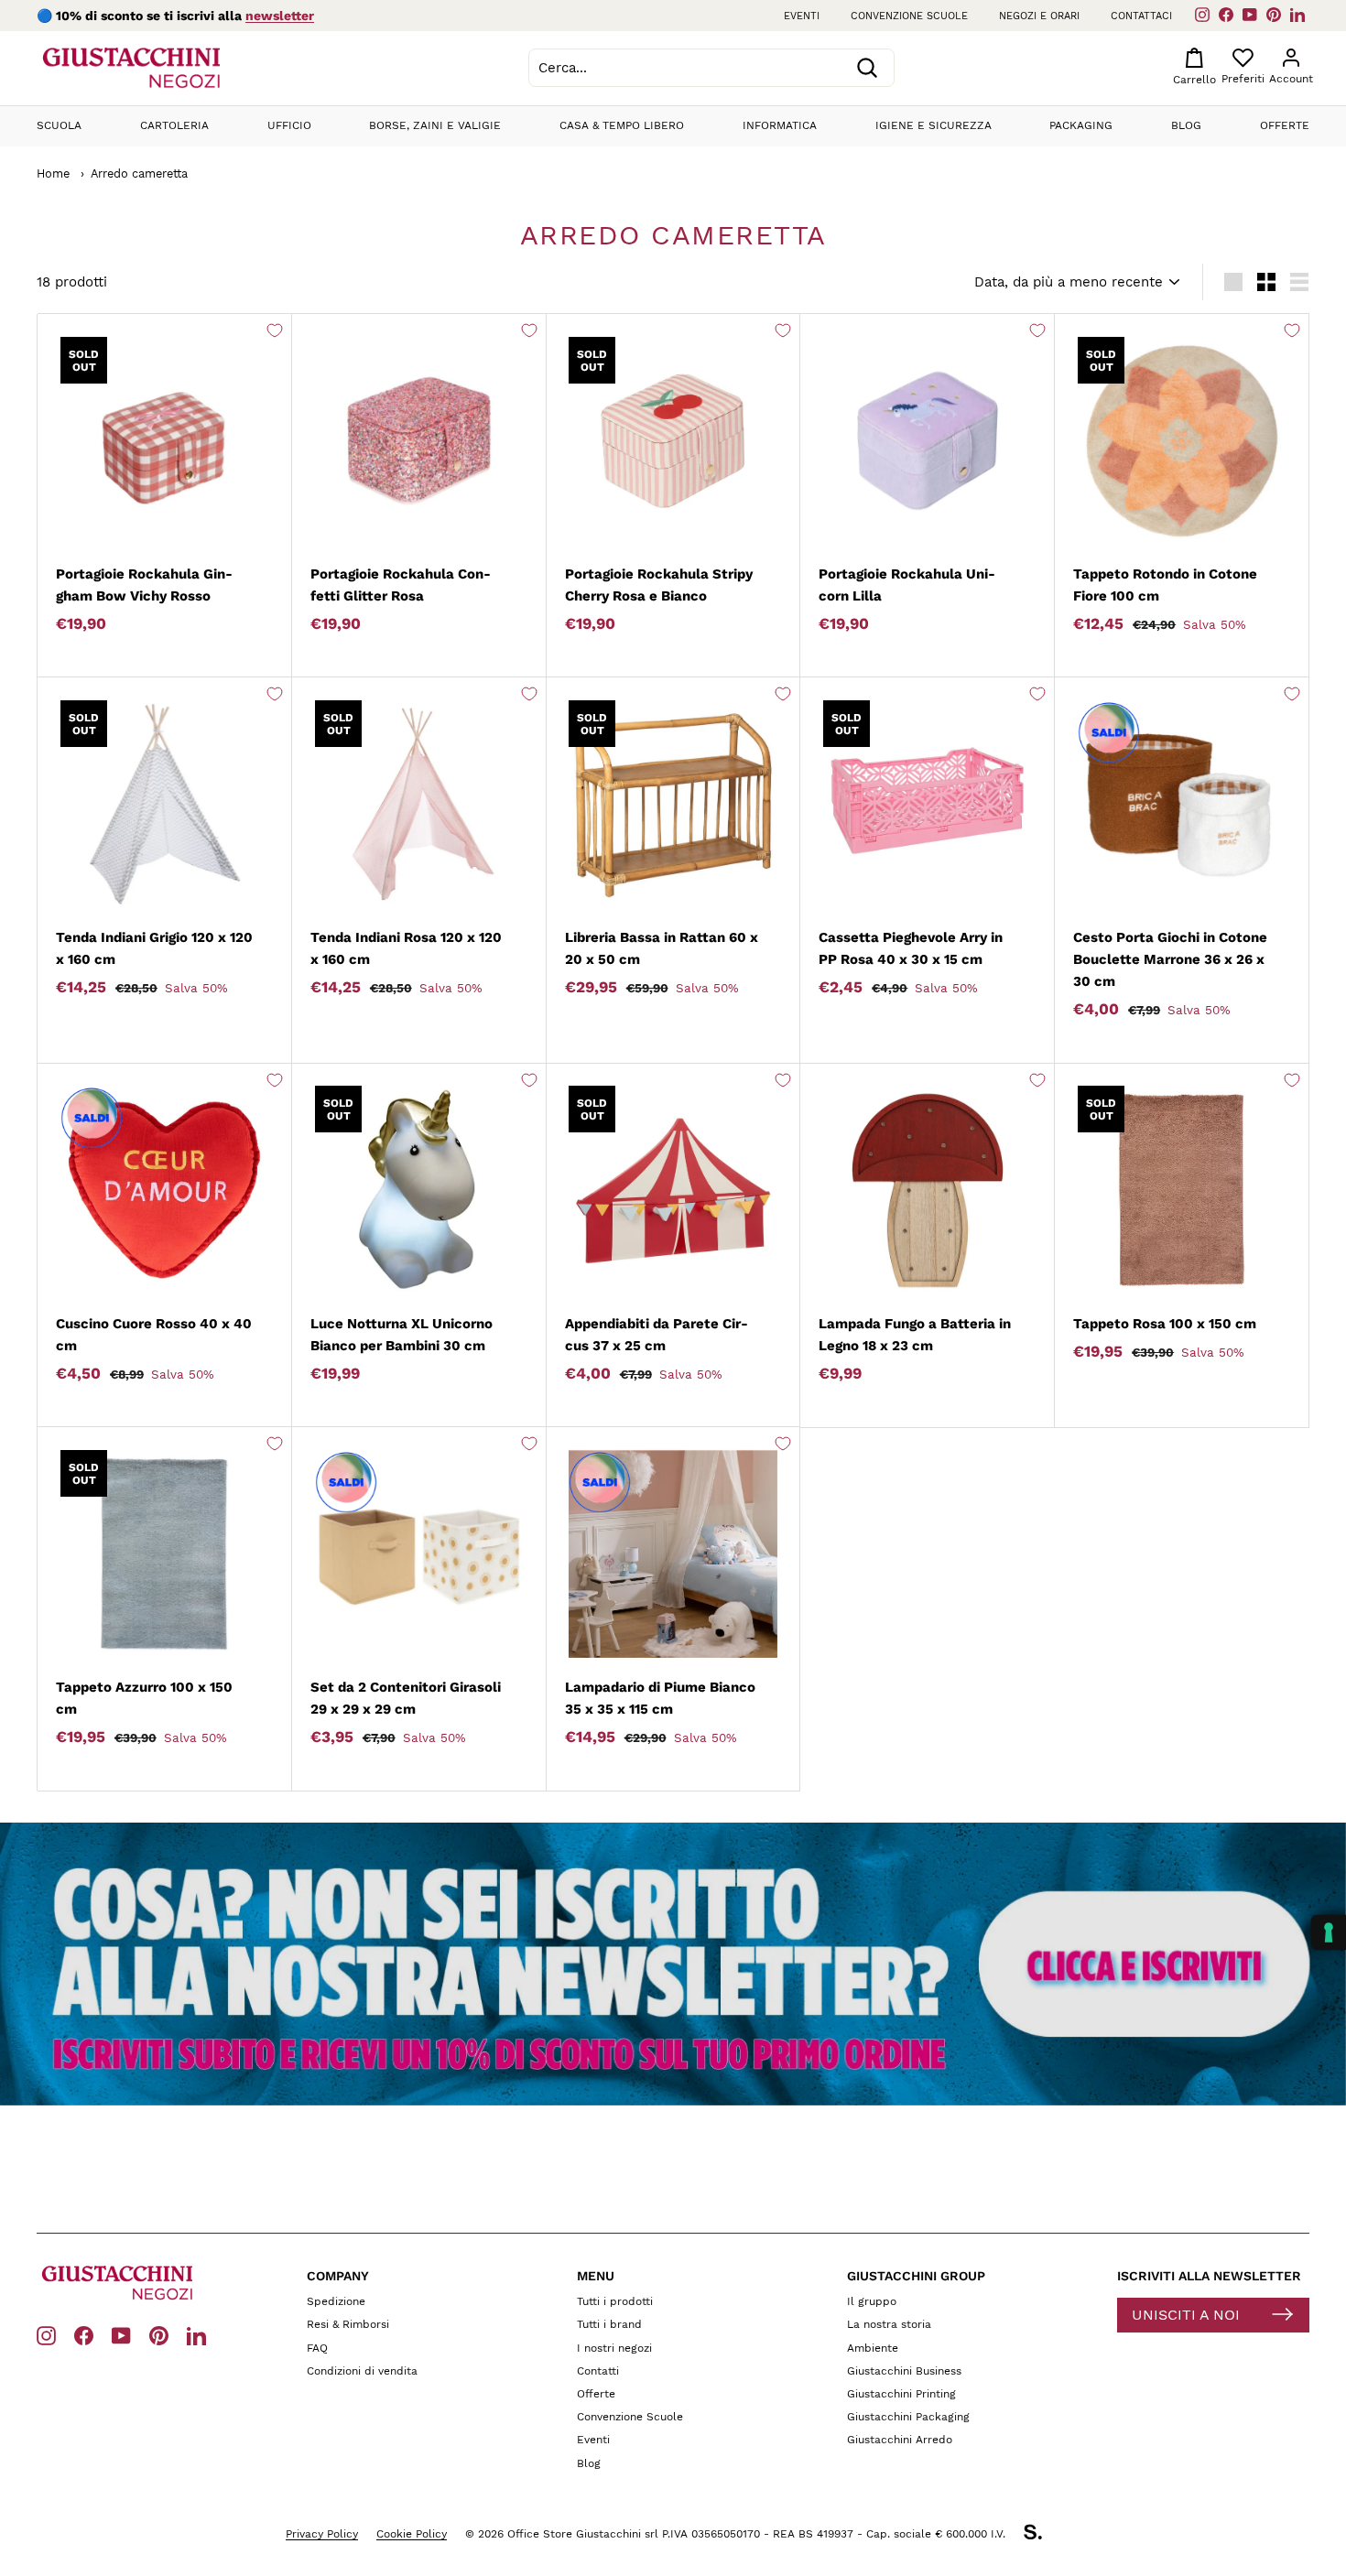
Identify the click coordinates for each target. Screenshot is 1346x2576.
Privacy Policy (322, 2534)
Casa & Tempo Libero (622, 125)
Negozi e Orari (1039, 16)
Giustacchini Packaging (908, 2417)
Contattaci (1141, 16)
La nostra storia (889, 2324)
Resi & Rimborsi (348, 2324)
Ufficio (289, 125)
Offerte (1285, 125)
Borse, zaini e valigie (435, 125)
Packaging (1081, 125)
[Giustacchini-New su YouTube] (121, 2335)
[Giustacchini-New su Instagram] (46, 2335)
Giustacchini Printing (901, 2394)
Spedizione (336, 2301)
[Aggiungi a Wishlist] (275, 330)
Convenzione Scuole (630, 2417)
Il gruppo (872, 2301)
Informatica (780, 125)
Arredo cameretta (139, 173)
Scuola (59, 125)
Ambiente (873, 2348)
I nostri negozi (614, 2348)
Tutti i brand (609, 2324)
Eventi (802, 16)
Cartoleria (174, 125)
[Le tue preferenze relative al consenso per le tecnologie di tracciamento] (1329, 1932)
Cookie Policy (412, 2534)
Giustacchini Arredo (900, 2440)
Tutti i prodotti (615, 2301)
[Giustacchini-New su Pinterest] (159, 2335)
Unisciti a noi (1186, 2315)
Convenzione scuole (909, 16)
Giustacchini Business (904, 2371)
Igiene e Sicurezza (934, 125)
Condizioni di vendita (362, 2371)
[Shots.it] (1042, 2535)
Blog (1186, 125)
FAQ (317, 2348)
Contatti (598, 2371)
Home (53, 173)
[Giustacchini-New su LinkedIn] (196, 2335)
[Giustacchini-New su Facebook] (84, 2335)
